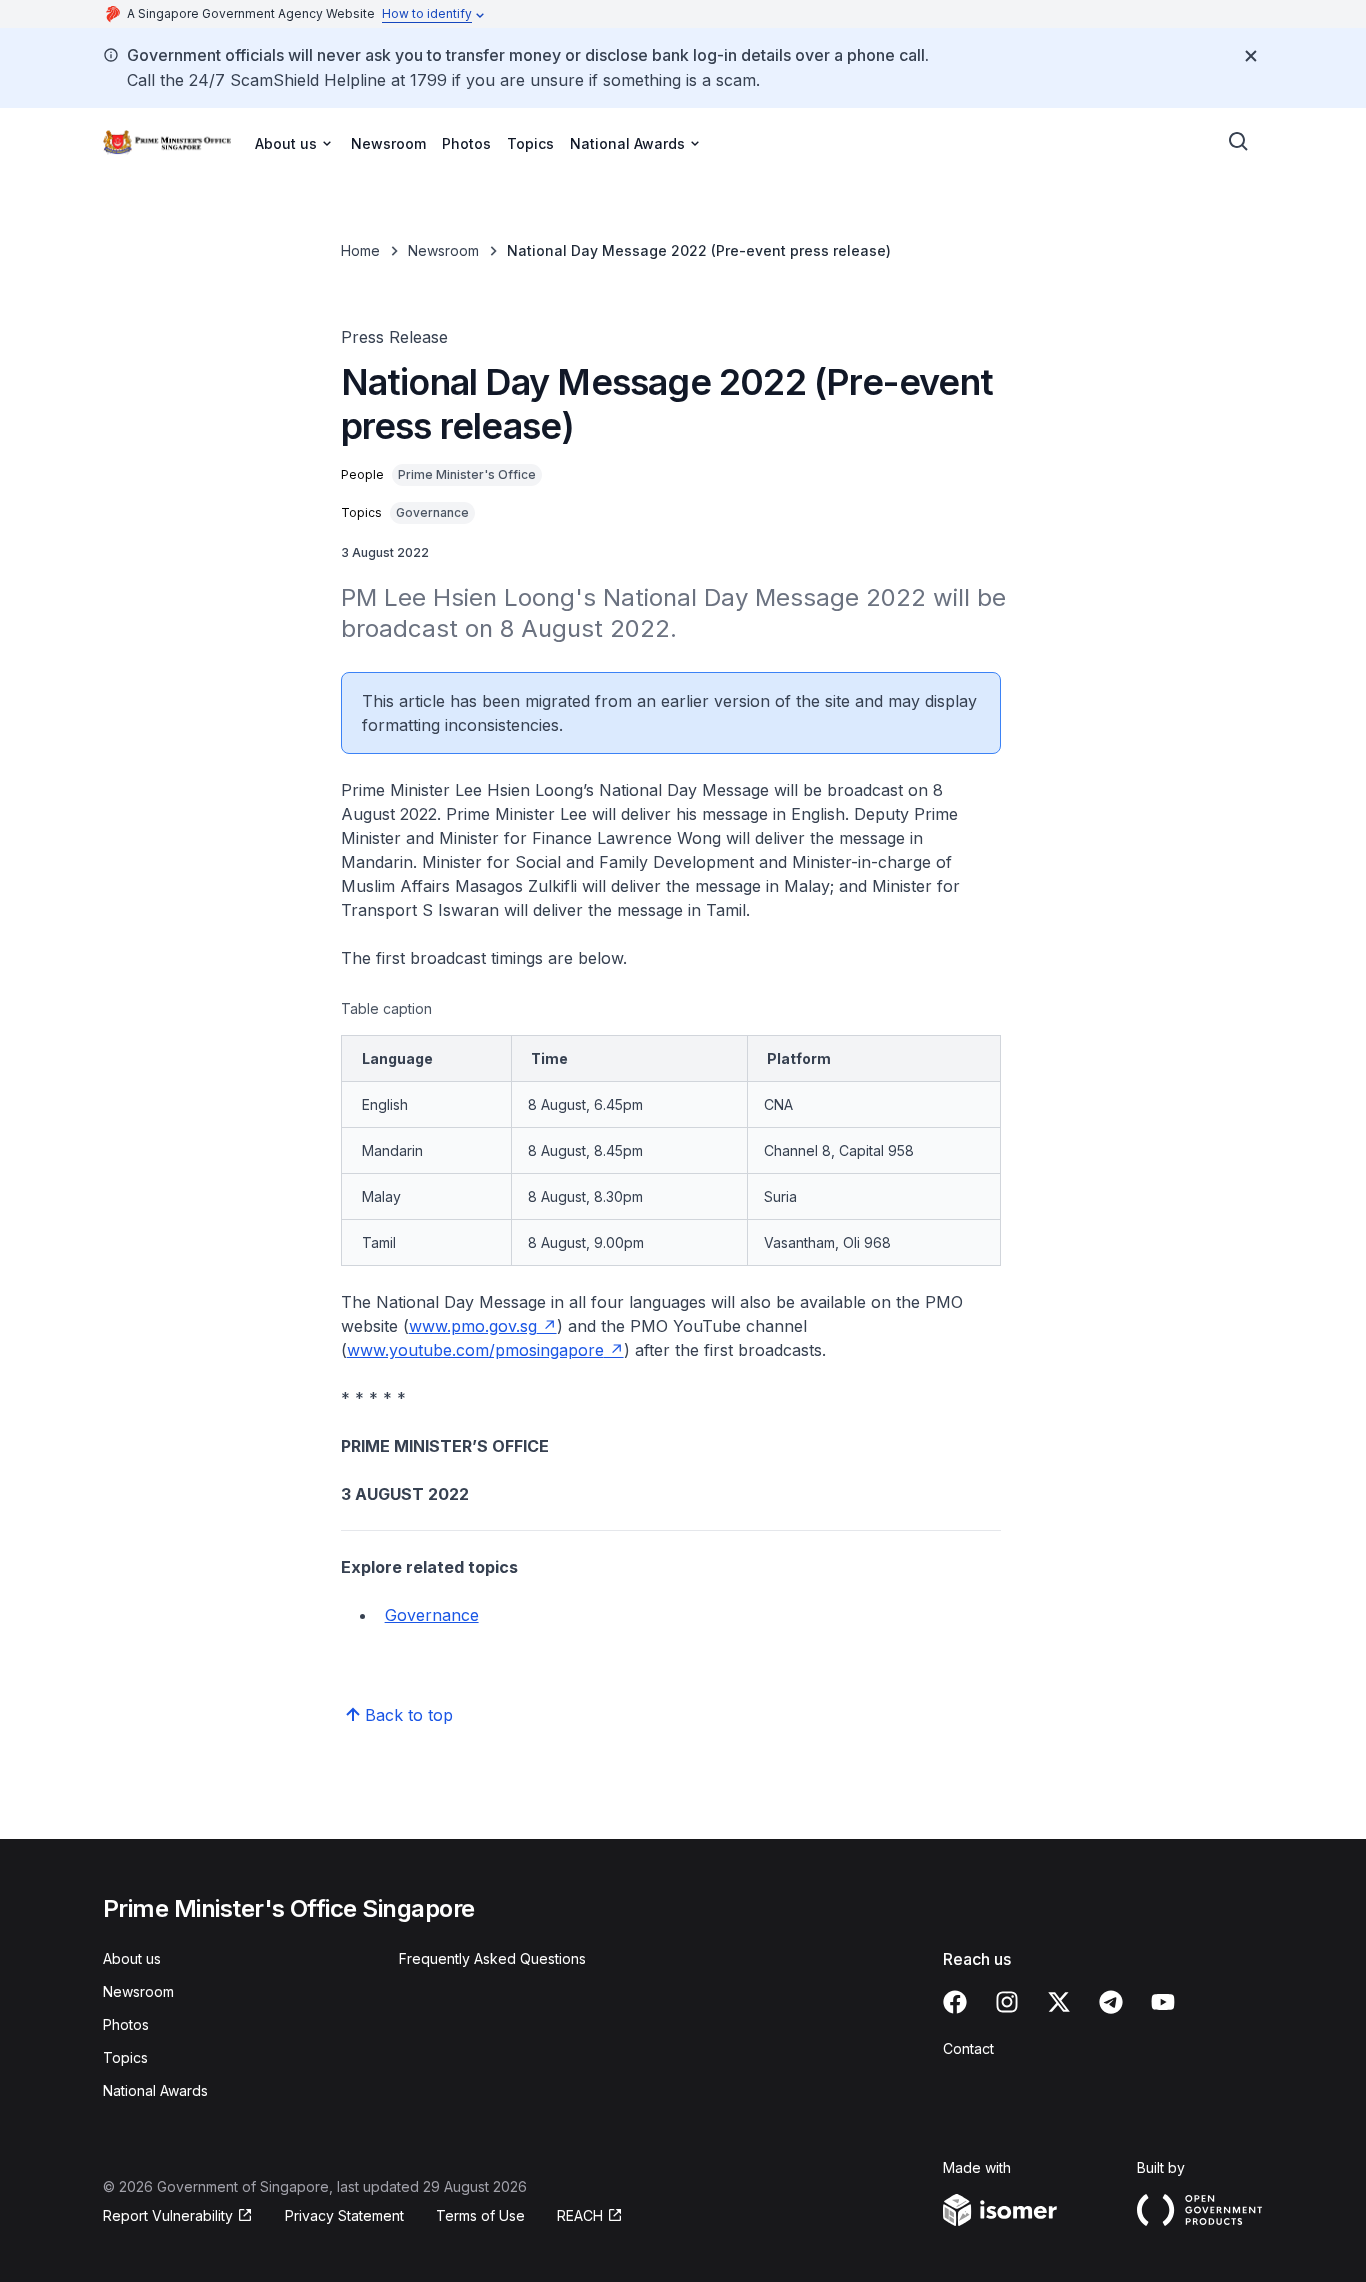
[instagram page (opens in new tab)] (1007, 2002)
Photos (466, 143)
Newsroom (388, 143)
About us (132, 1958)
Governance (432, 1615)
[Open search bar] (1239, 142)
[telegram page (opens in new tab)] (1111, 2002)
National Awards (155, 2090)
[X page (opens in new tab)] (1059, 2002)
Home (360, 250)
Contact (968, 2048)
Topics (530, 143)
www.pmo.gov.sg (483, 1326)
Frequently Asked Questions (492, 1958)
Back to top (409, 1715)
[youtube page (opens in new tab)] (1163, 2002)
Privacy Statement (344, 2215)
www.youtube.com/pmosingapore (485, 1350)
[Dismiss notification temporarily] (1251, 56)
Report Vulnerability (168, 2216)
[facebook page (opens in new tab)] (955, 2002)
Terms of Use (480, 2215)
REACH (590, 2216)
